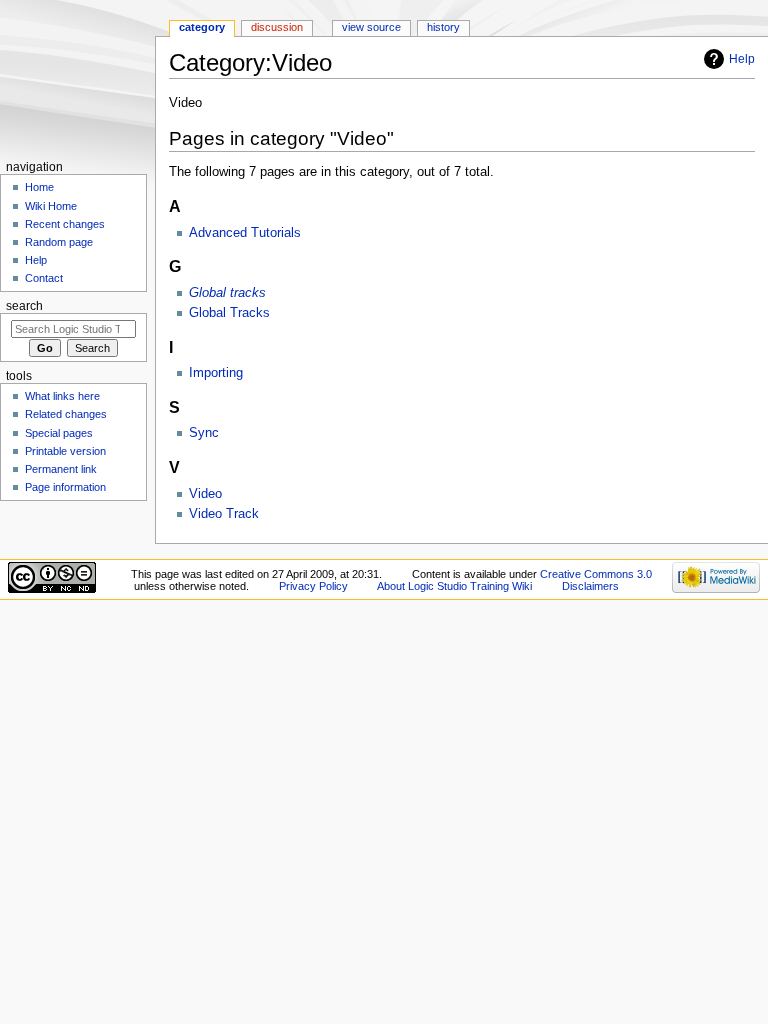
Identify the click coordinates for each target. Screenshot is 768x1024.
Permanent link (61, 469)
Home (39, 187)
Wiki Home (51, 206)
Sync (204, 433)
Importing (216, 373)
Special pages (59, 433)
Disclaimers (590, 586)
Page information (65, 487)
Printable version (65, 451)
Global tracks (227, 293)
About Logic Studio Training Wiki (454, 586)
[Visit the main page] (77, 77)
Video (205, 494)
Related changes (66, 414)
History (443, 27)
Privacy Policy (313, 586)
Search (24, 306)
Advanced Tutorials (245, 233)
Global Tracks (229, 313)
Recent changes (65, 224)
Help (742, 59)
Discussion (277, 27)
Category (202, 27)
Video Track (224, 514)
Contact (44, 278)
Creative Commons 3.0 (596, 574)
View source (371, 27)
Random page (59, 242)
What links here (62, 396)
